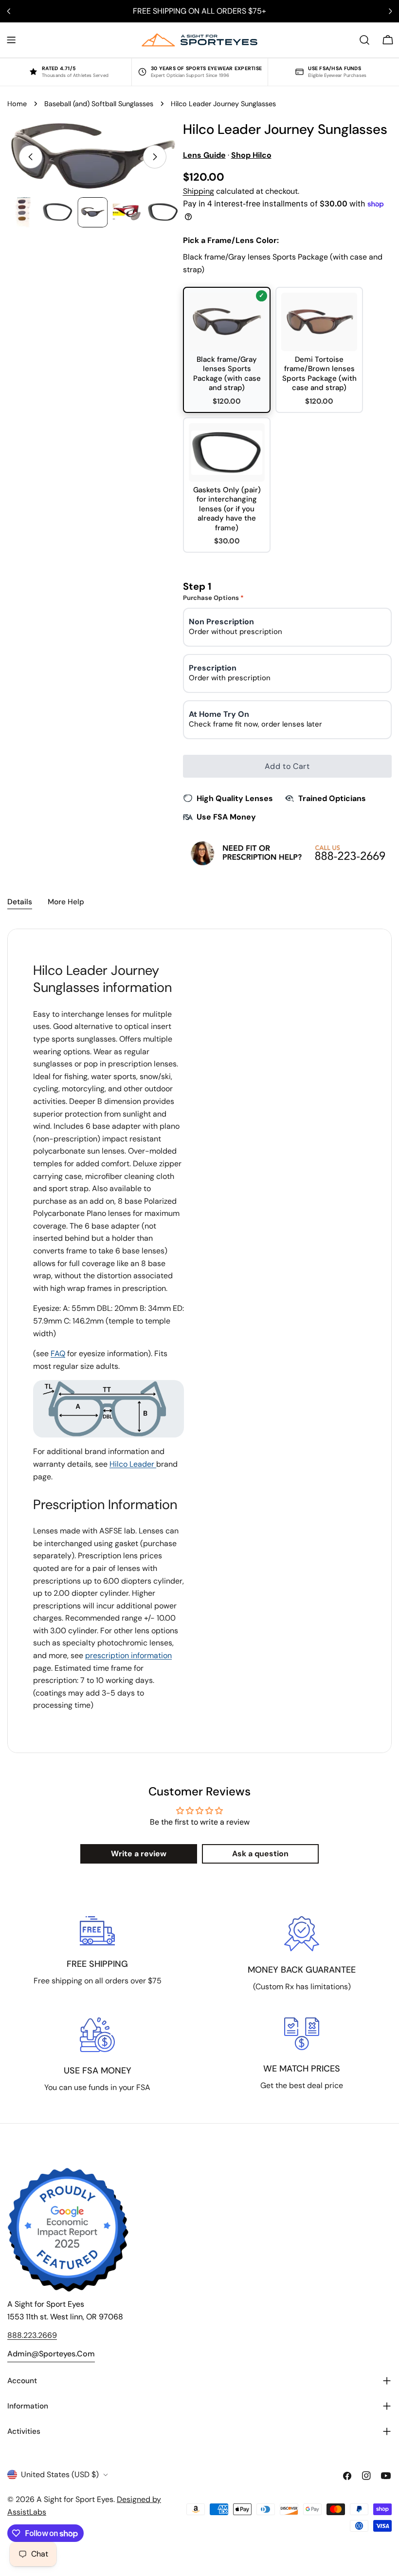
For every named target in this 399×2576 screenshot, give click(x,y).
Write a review (139, 1854)
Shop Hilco (251, 155)
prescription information (128, 1655)
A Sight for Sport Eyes (75, 2499)
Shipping (199, 191)
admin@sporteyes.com (51, 2354)
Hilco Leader (133, 1464)
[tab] (20, 903)
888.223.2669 (32, 2335)
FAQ (58, 1353)
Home (17, 104)
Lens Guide (204, 155)
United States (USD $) (60, 2474)
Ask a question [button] (260, 1854)
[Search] (364, 40)
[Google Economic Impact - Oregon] (68, 2230)
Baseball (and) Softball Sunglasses (99, 104)
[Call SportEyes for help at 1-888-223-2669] (288, 853)
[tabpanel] (199, 1341)
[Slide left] (31, 157)
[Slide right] (155, 157)
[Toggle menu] (11, 40)
